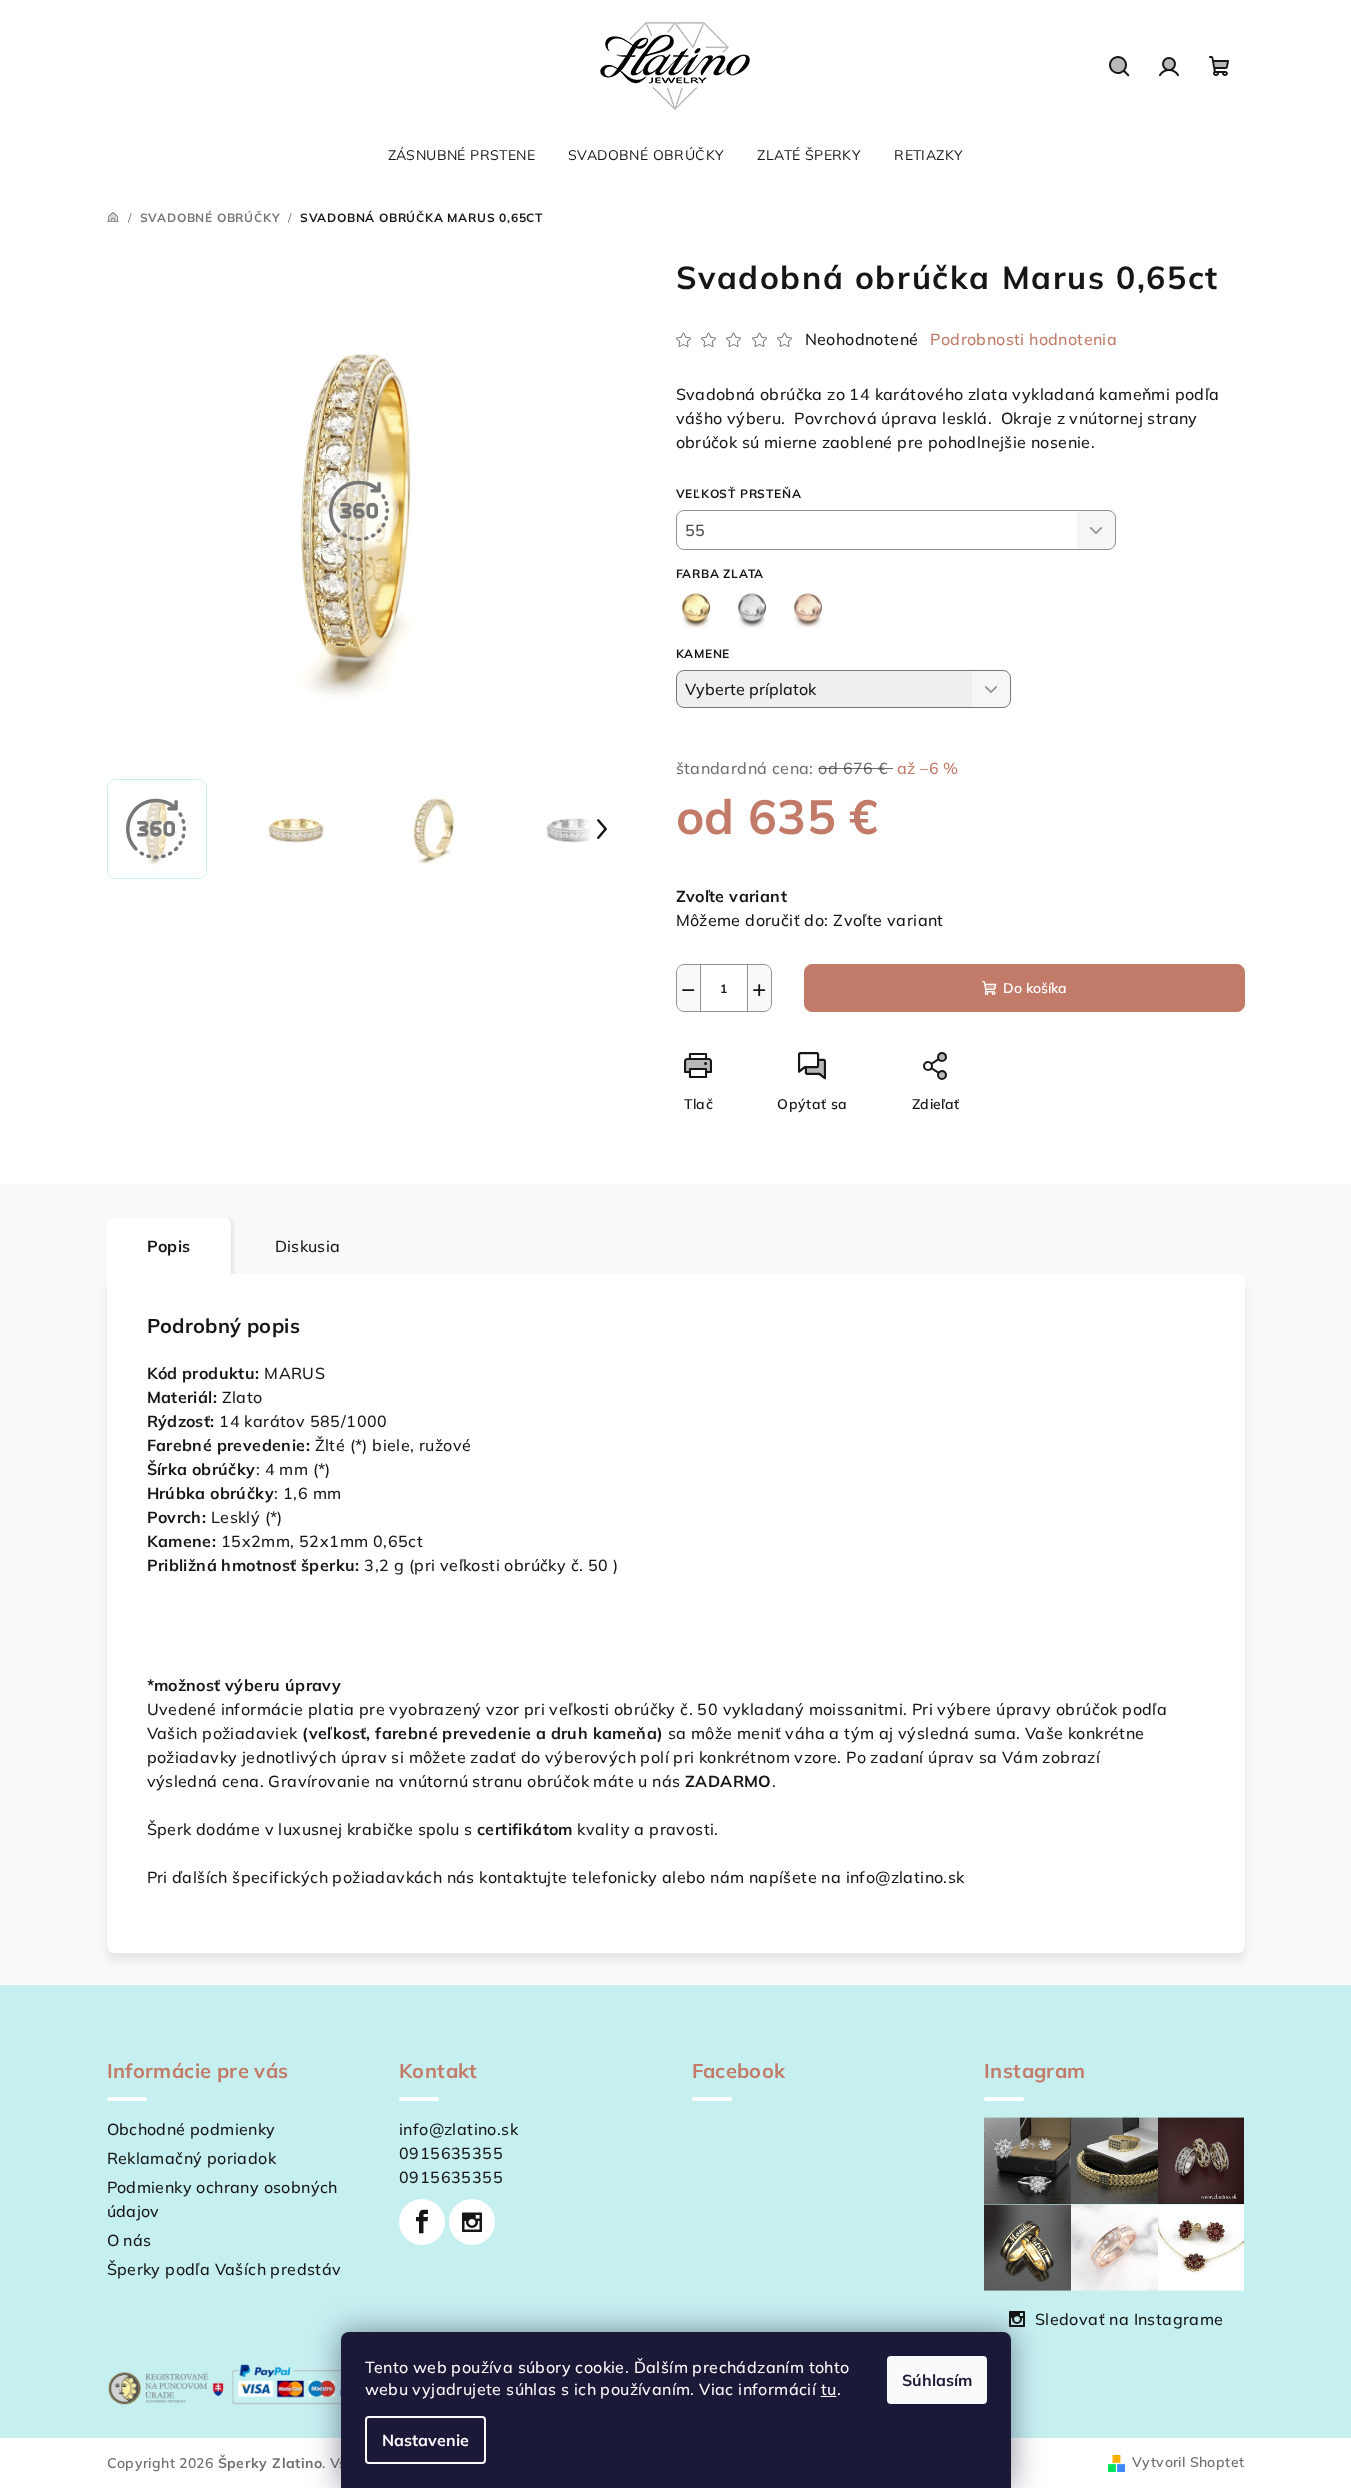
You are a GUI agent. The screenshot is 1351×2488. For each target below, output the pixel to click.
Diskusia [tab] (308, 1246)
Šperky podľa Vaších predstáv (224, 2269)
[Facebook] (422, 2222)
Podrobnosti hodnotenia (1023, 339)
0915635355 (451, 2153)
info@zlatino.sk (458, 2129)
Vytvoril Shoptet (1188, 2462)
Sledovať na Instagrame (1129, 2319)
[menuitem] (461, 155)
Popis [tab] (169, 1246)
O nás (129, 2240)
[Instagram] (472, 2222)
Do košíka (1035, 988)
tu (829, 2389)
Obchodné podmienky (191, 2129)
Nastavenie (425, 2440)
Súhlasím (937, 2380)
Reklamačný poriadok (192, 2158)
